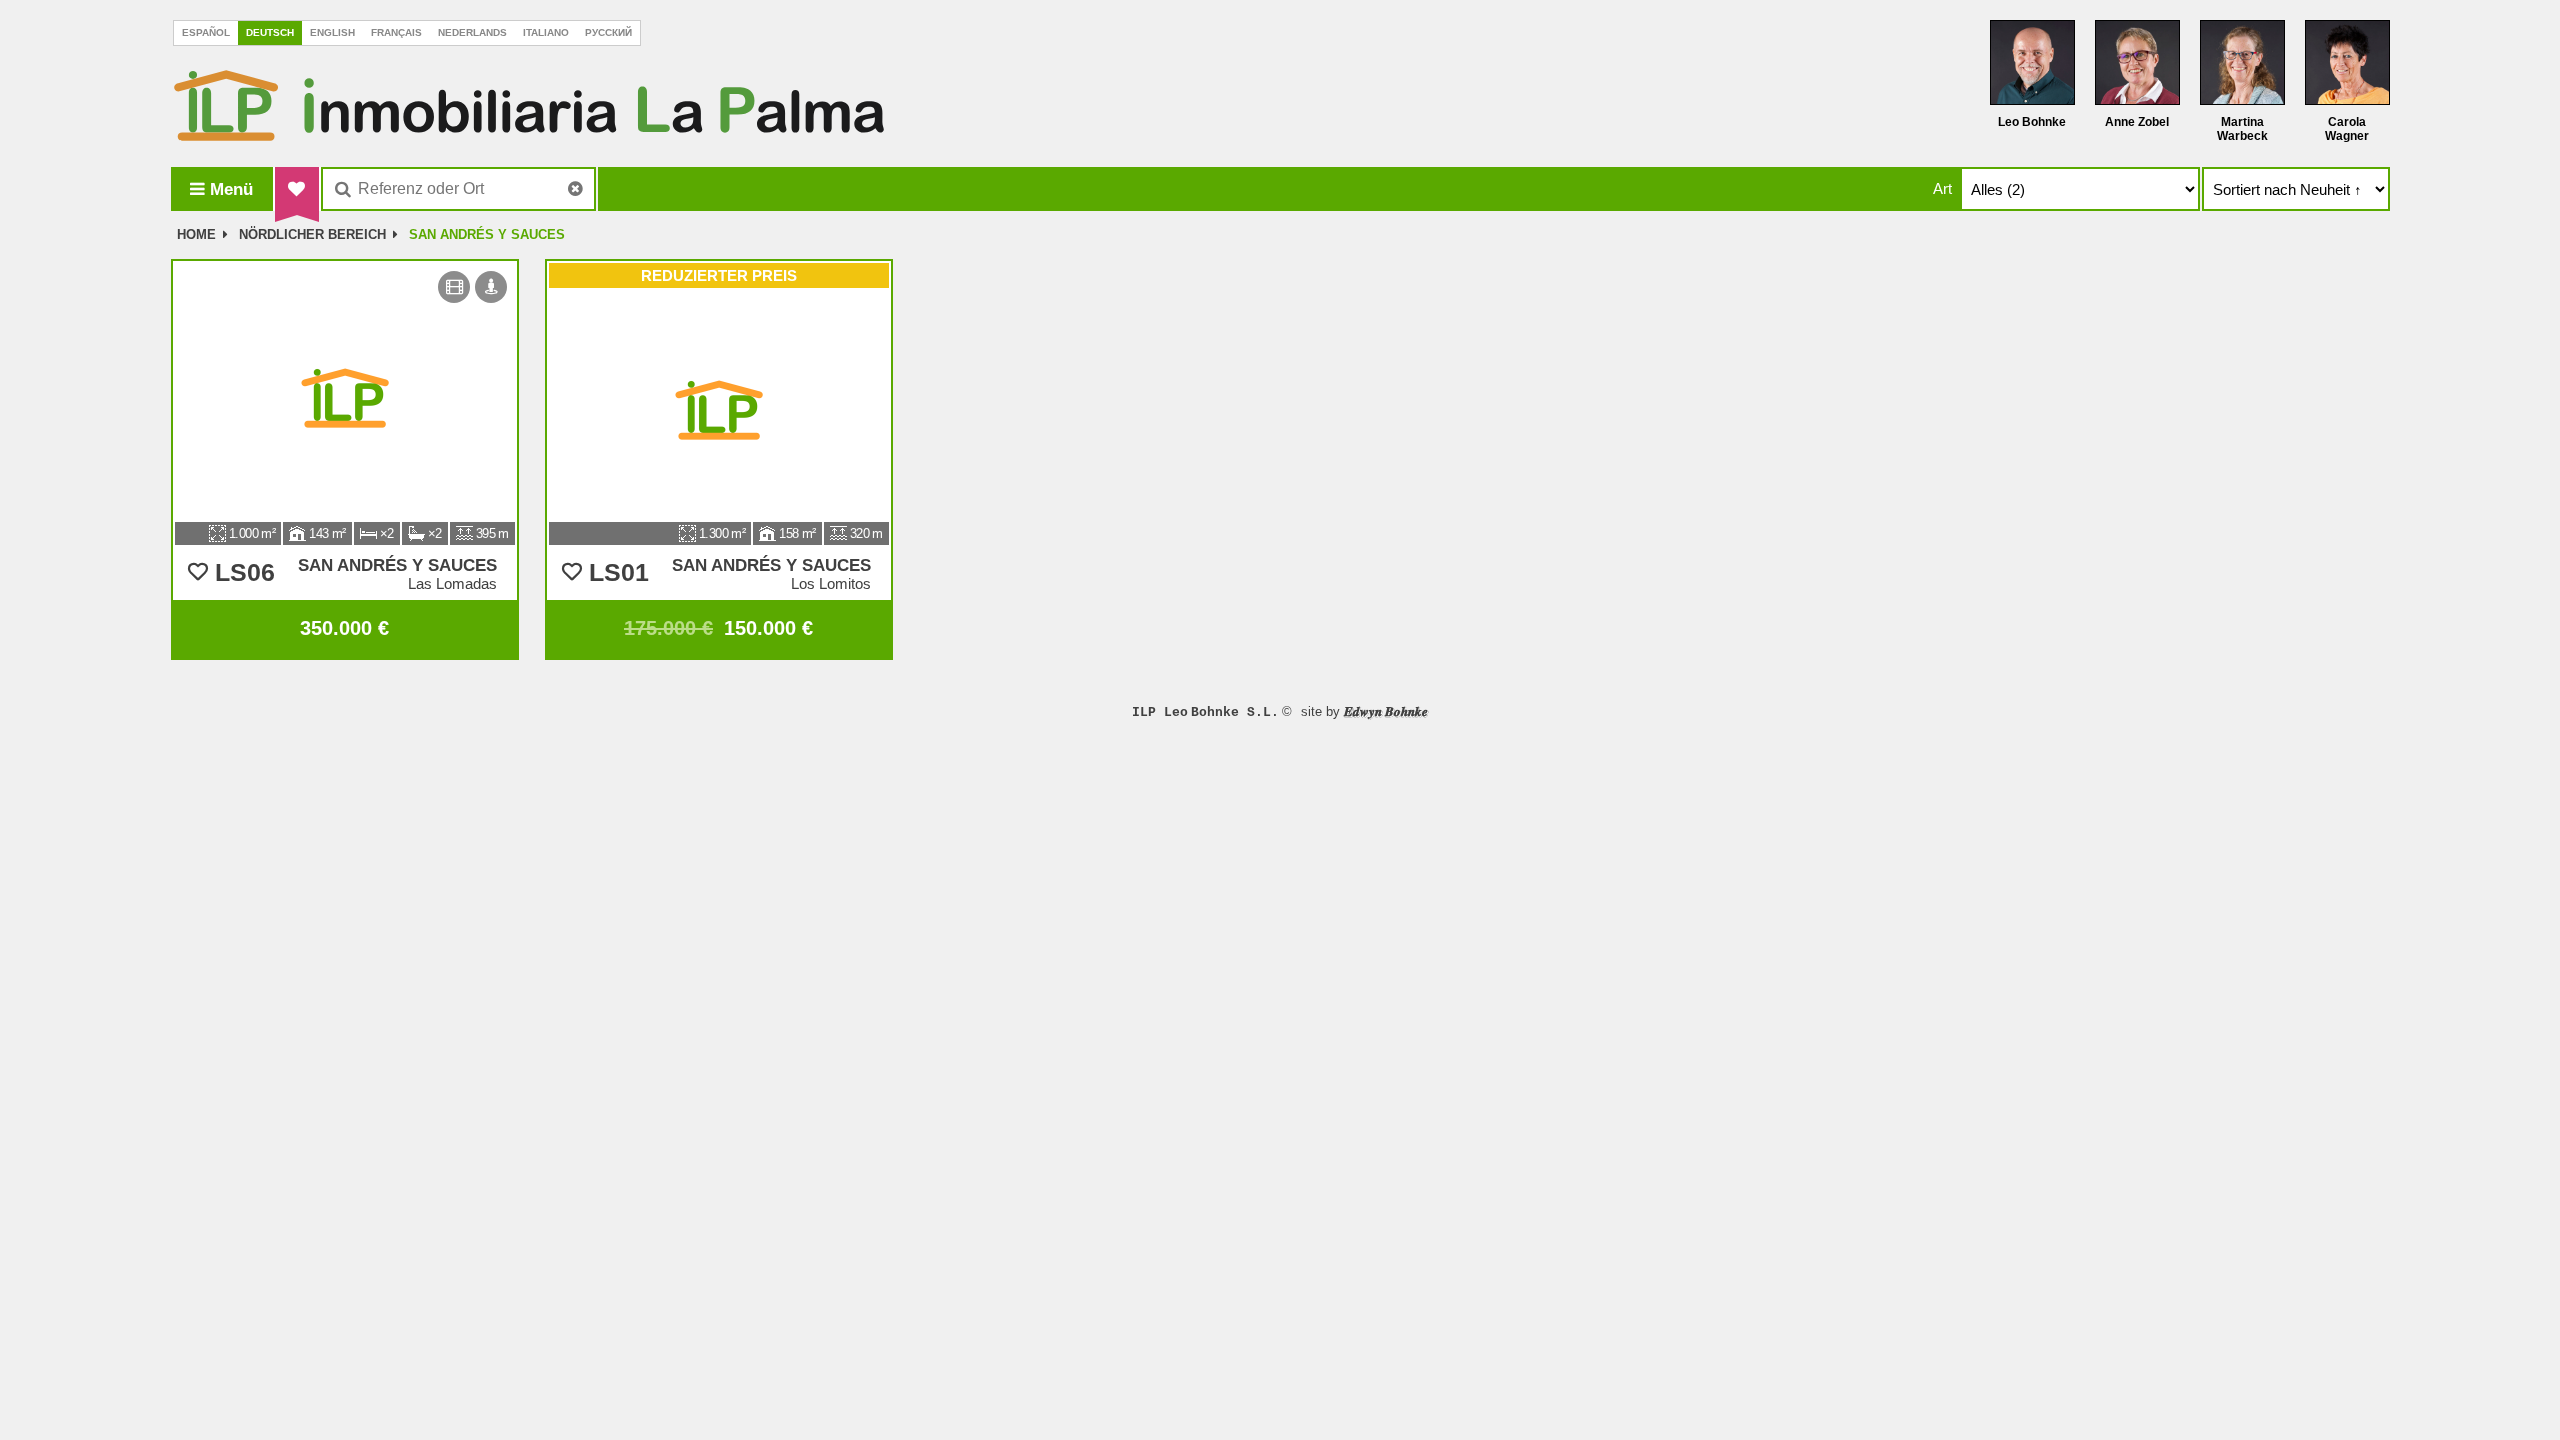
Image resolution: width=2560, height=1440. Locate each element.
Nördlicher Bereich (312, 234)
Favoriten (297, 189)
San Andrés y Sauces (487, 234)
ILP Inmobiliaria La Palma (529, 105)
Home (196, 234)
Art (1942, 188)
